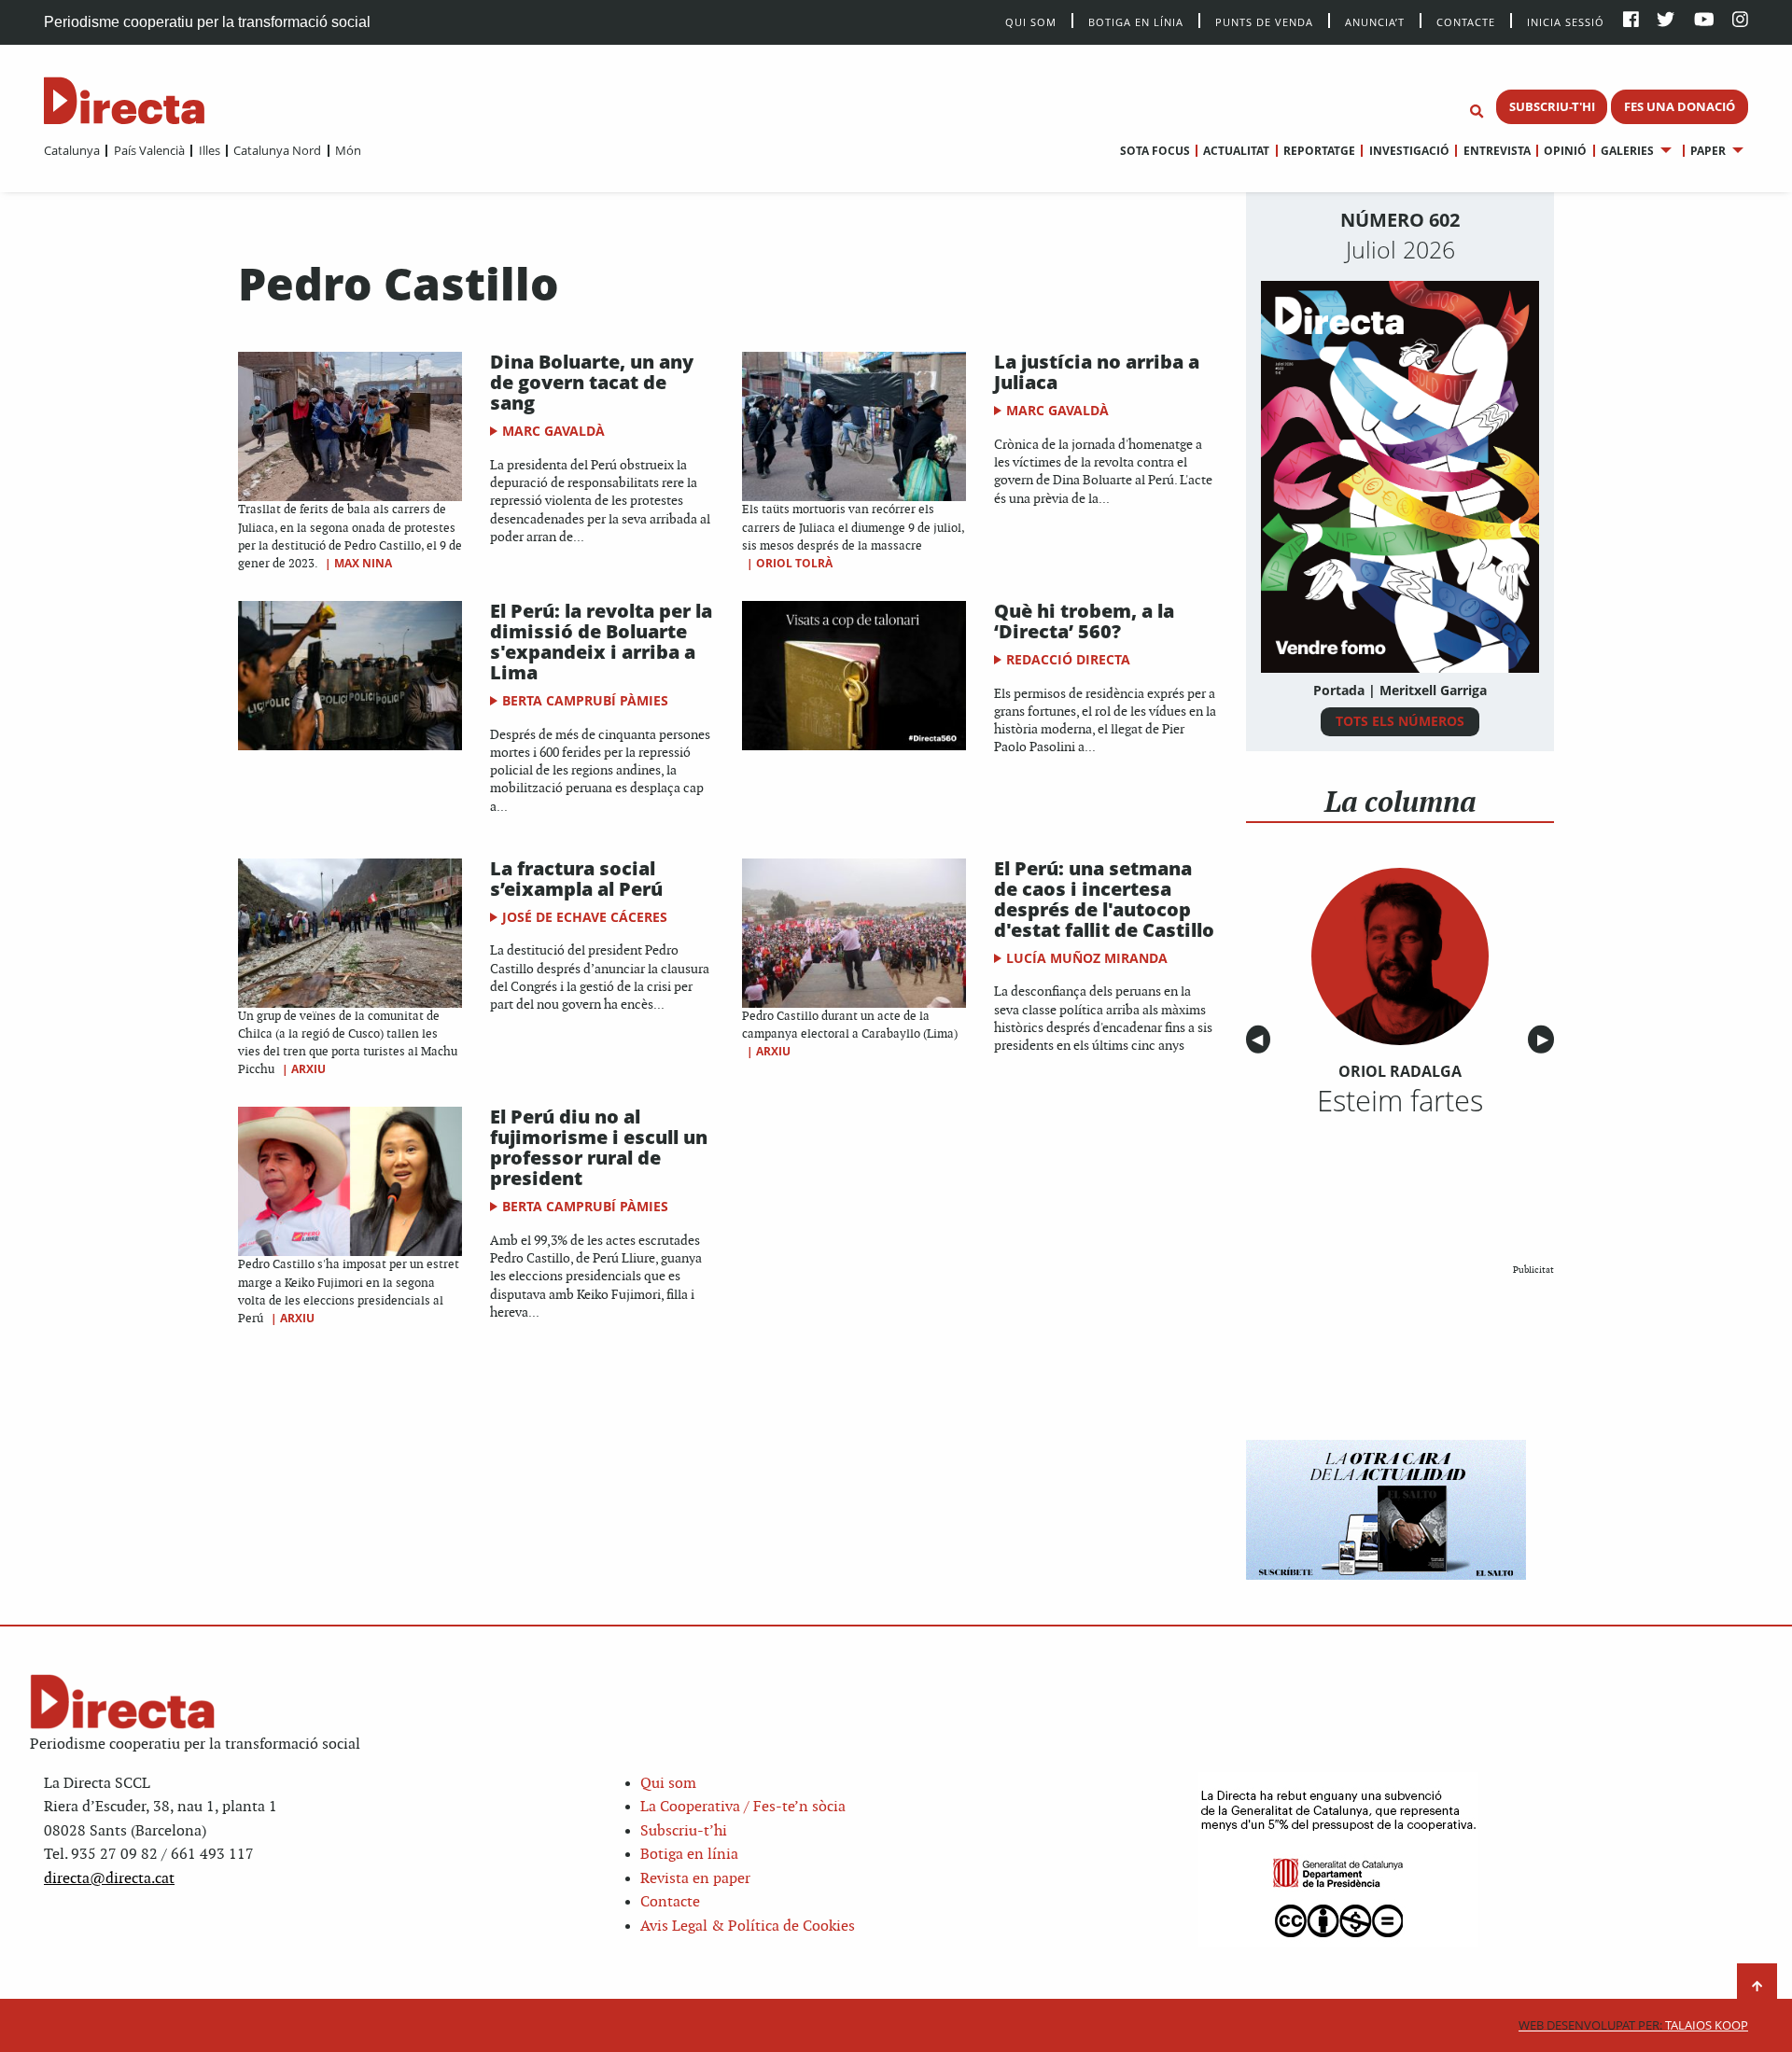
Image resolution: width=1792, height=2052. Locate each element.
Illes (209, 150)
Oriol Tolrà (794, 563)
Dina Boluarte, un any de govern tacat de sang (592, 382)
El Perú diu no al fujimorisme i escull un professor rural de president (599, 1147)
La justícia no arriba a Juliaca (1097, 372)
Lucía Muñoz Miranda (1087, 958)
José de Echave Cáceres (585, 917)
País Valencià (149, 150)
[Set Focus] (1477, 112)
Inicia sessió (1566, 21)
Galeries (1627, 151)
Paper (1708, 151)
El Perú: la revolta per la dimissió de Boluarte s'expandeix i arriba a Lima (601, 642)
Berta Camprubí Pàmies (585, 700)
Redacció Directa (1068, 659)
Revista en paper (695, 1879)
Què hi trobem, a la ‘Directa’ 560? (1084, 621)
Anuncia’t (1375, 21)
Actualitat (1236, 151)
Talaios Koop (1633, 2025)
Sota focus (1155, 151)
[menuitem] (72, 150)
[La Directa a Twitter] (1666, 21)
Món (348, 150)
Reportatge (1319, 151)
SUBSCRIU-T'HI (1552, 106)
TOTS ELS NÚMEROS (1400, 721)
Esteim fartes (1400, 1100)
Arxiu (308, 1069)
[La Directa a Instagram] (1740, 21)
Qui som (668, 1784)
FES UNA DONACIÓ (1680, 106)
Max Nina (363, 563)
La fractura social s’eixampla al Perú (576, 879)
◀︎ (1261, 1040)
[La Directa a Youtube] (1704, 21)
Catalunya (72, 150)
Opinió (1565, 151)
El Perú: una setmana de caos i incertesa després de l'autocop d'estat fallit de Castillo (1104, 899)
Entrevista (1497, 151)
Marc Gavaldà (553, 431)
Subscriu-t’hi (684, 1831)
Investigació (1409, 151)
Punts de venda (1264, 21)
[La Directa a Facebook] (1631, 21)
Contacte (1466, 21)
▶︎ (1546, 1040)
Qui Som (1031, 22)
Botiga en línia (1136, 21)
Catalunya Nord (277, 150)
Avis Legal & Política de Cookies (748, 1926)
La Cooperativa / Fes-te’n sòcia (743, 1807)
